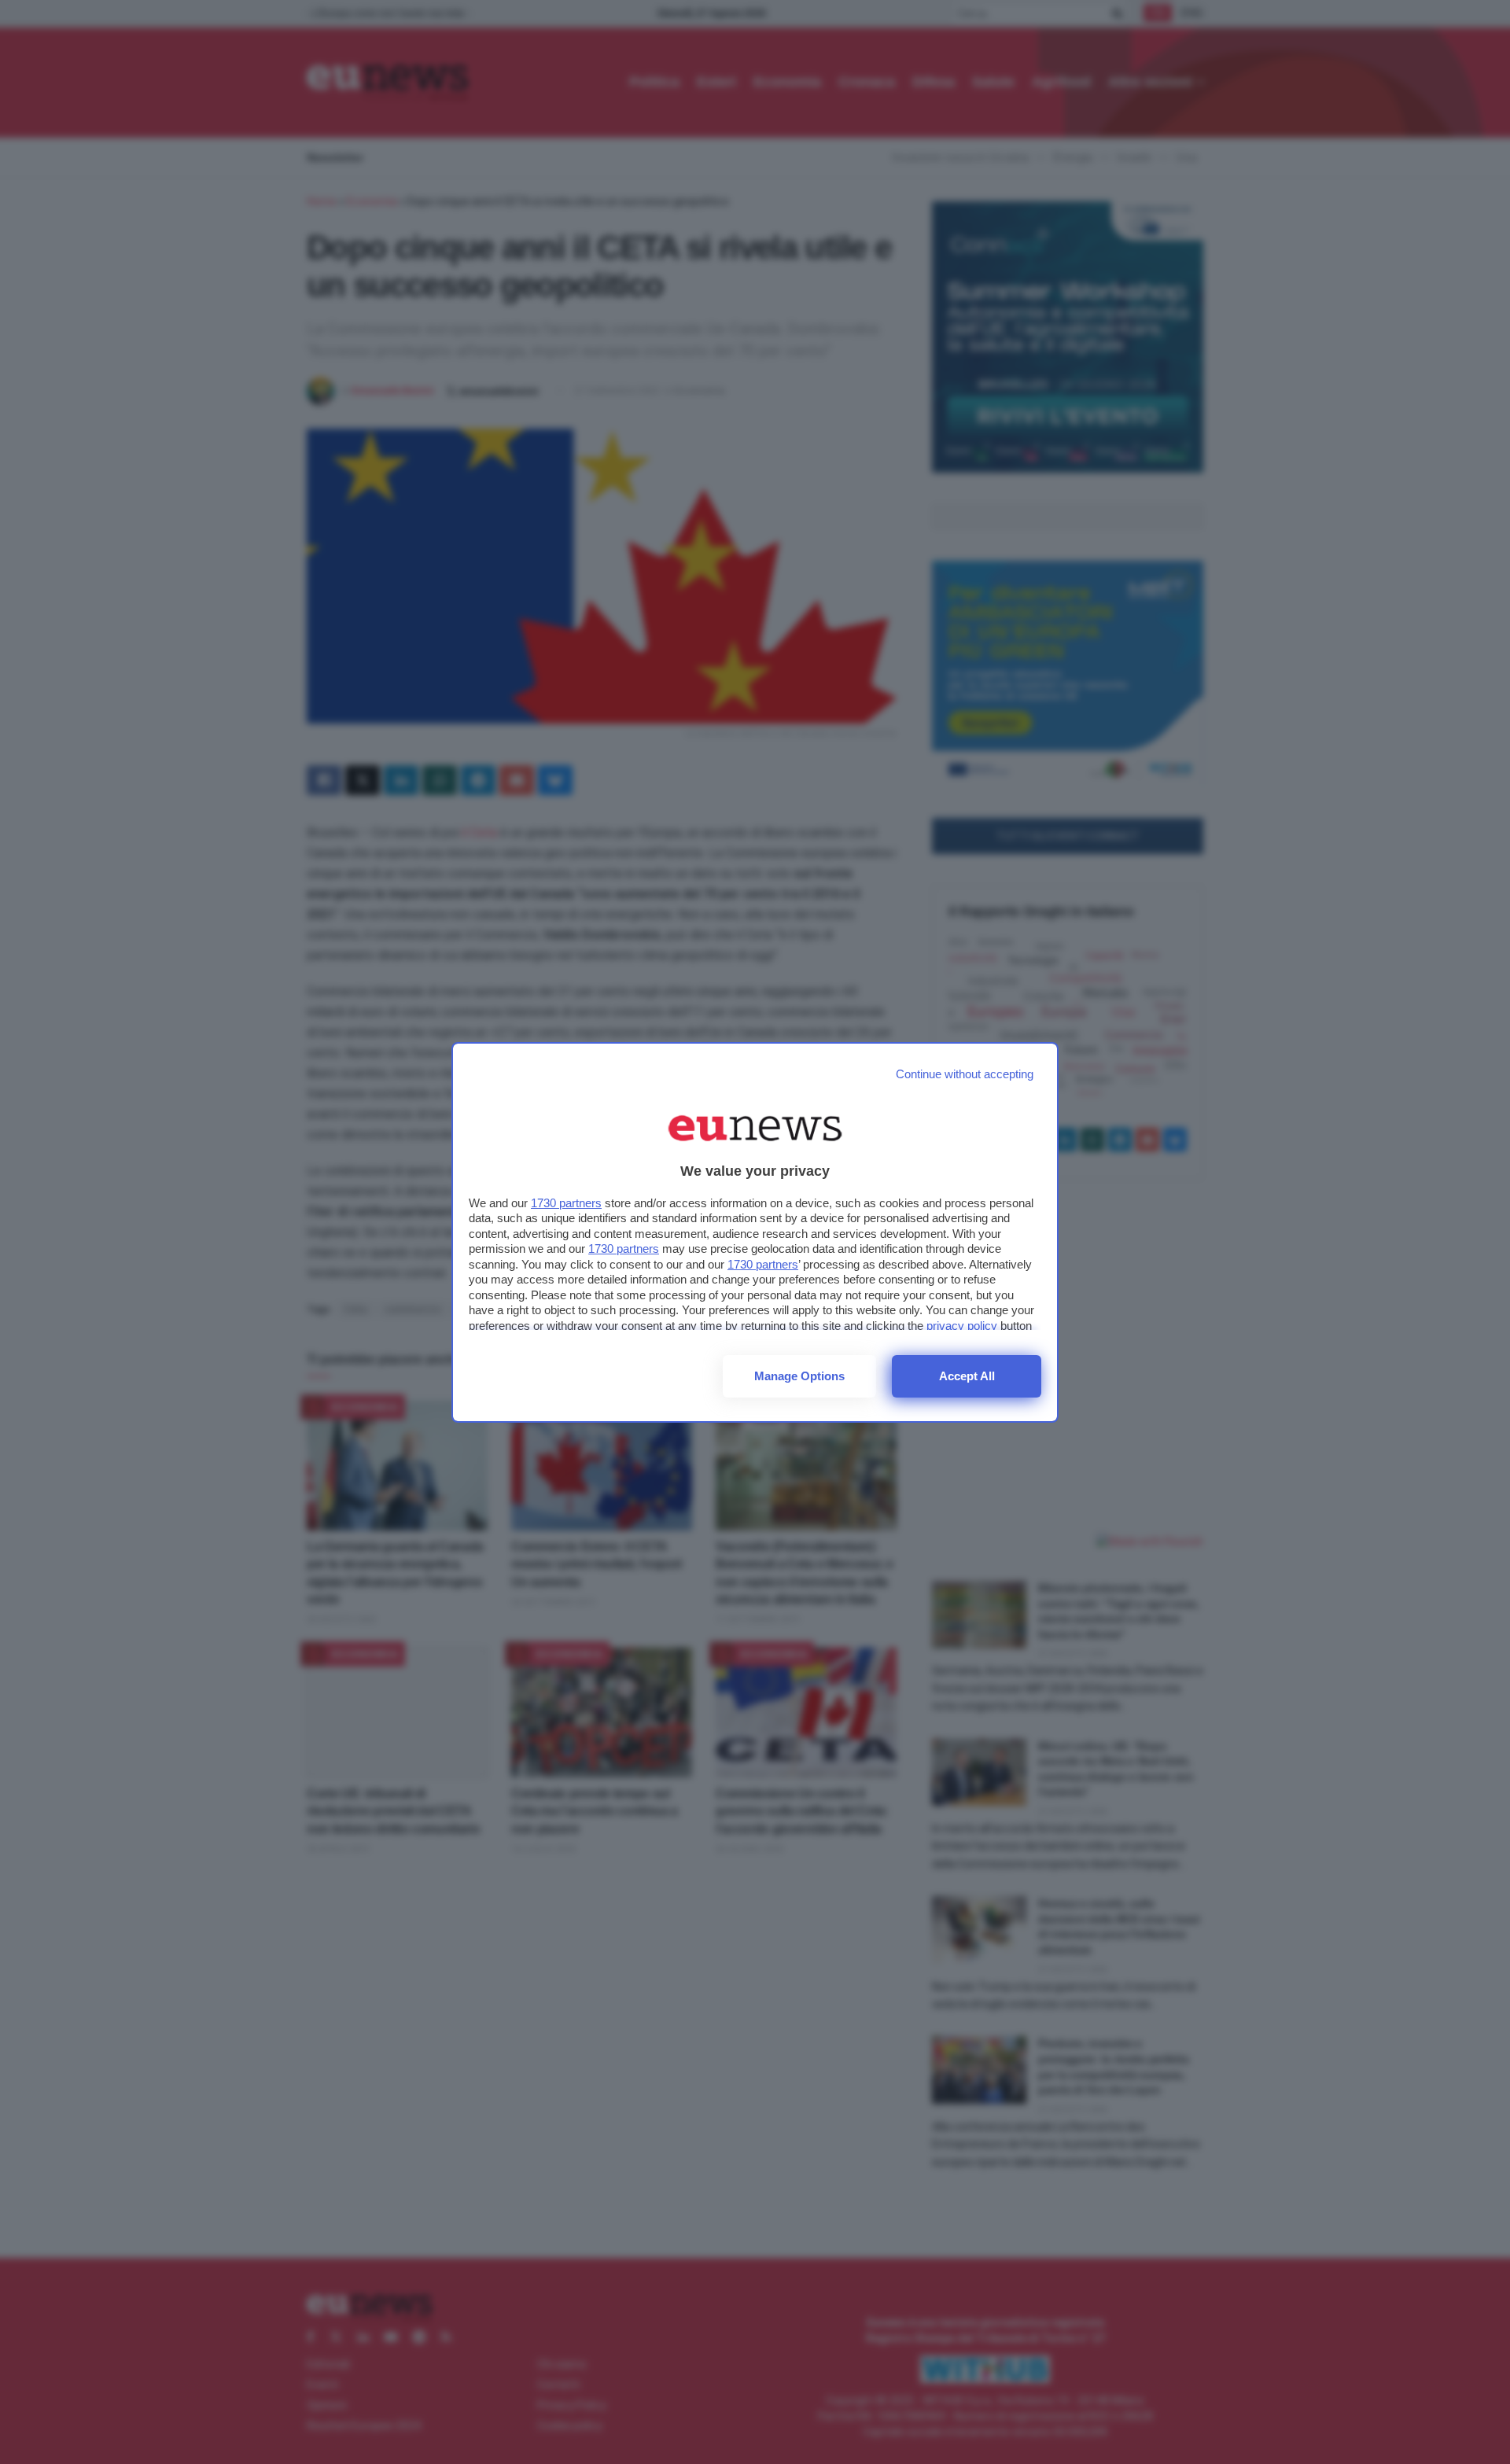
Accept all (967, 1376)
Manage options (799, 1376)
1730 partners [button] (566, 1203)
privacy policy (962, 1326)
